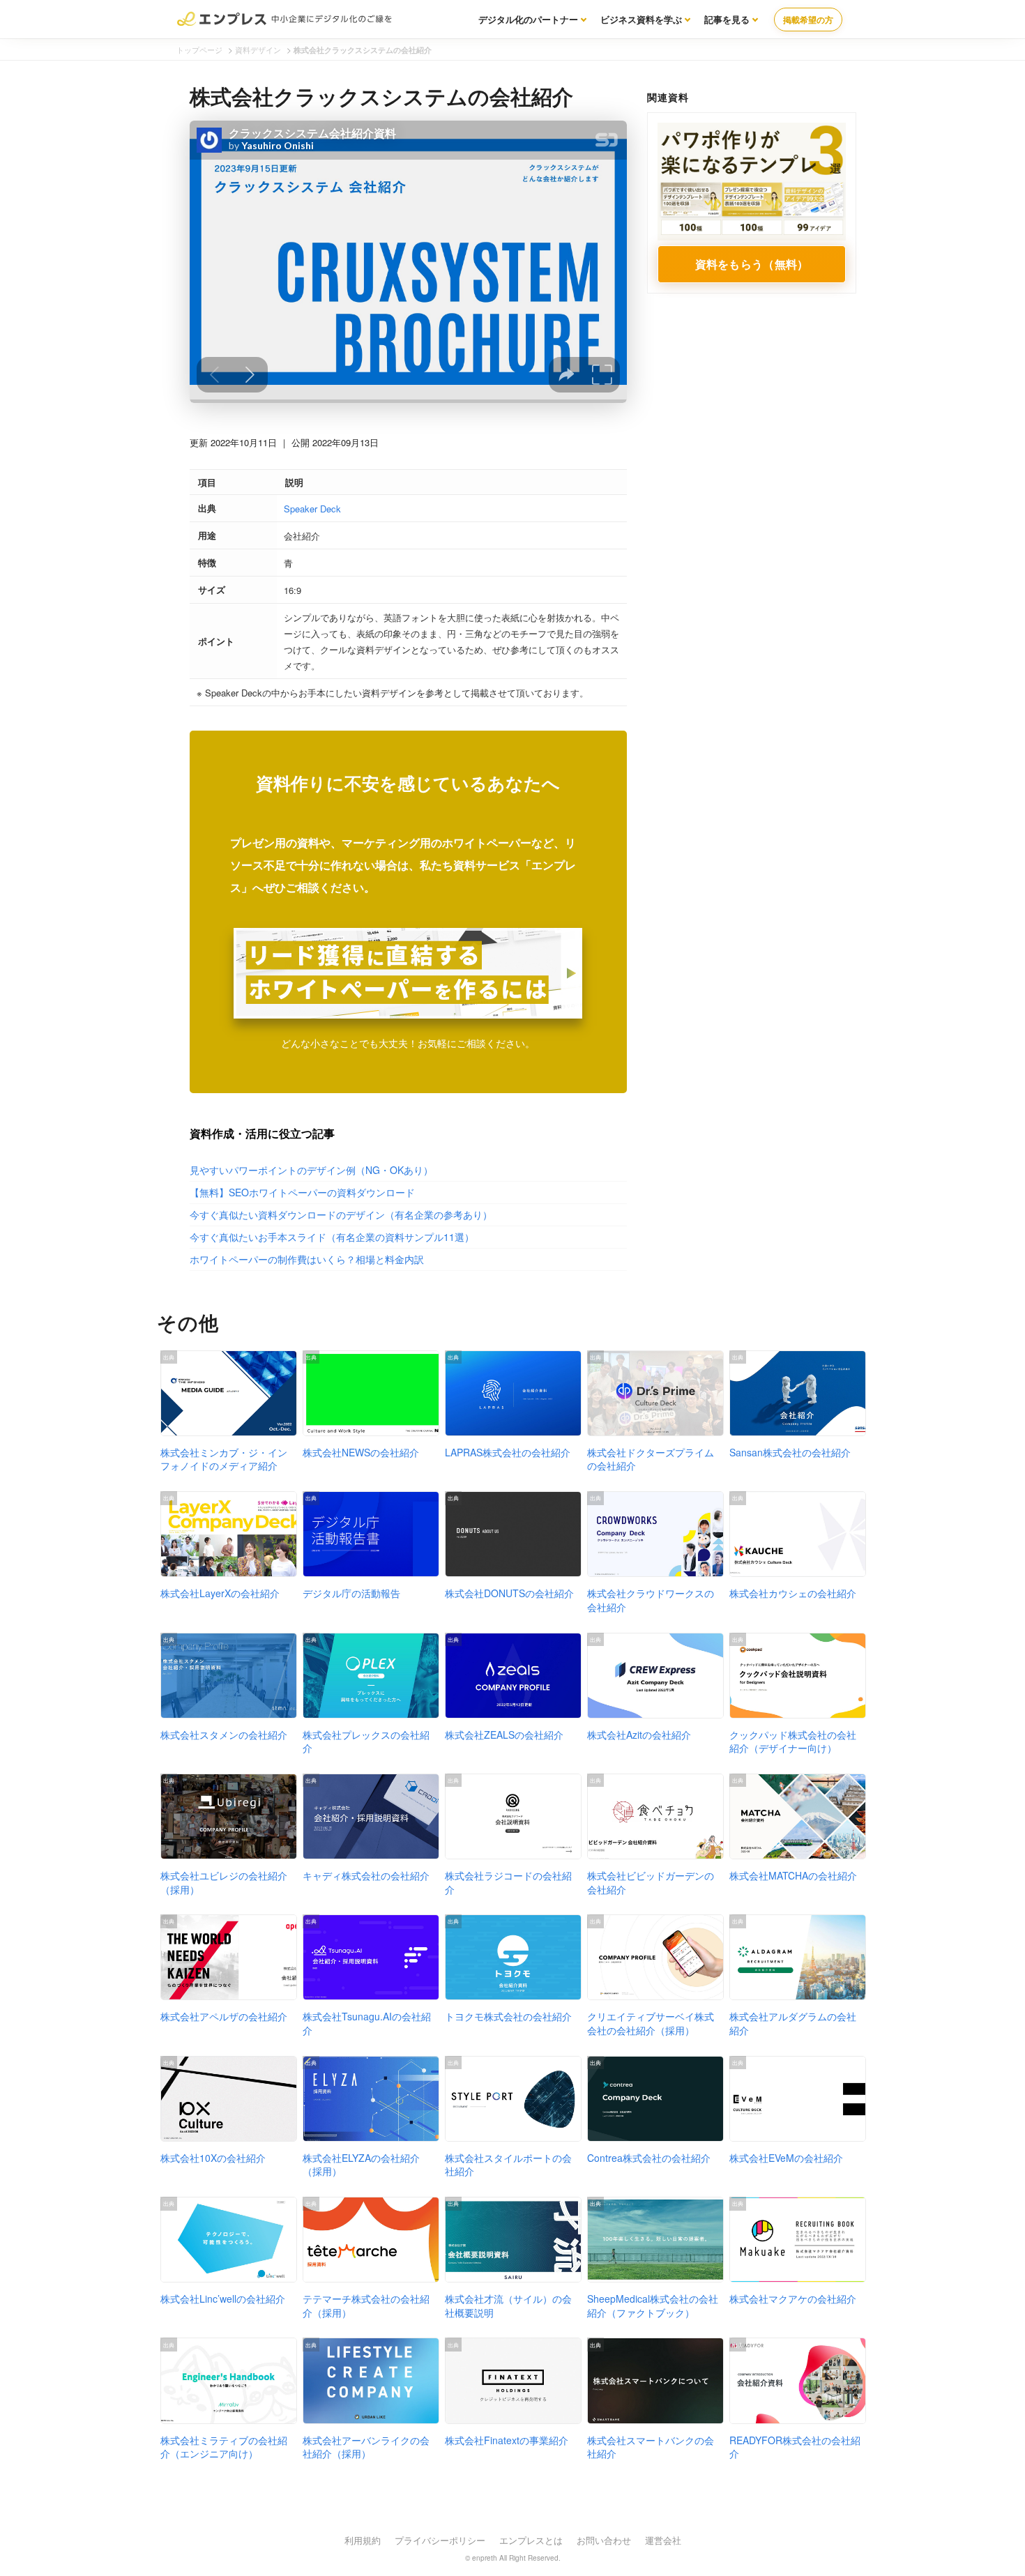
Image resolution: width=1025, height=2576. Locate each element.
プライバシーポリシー (440, 2540)
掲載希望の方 (808, 20)
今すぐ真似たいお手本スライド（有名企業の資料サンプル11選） (332, 1237)
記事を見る (727, 19)
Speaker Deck (312, 509)
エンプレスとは (531, 2540)
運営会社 (663, 2540)
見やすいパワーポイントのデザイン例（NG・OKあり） (311, 1170)
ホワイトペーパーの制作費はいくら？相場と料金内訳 (307, 1259)
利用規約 (363, 2540)
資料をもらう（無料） (752, 264)
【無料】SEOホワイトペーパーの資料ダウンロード (302, 1192)
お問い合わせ (604, 2540)
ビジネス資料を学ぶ (641, 19)
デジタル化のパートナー (528, 19)
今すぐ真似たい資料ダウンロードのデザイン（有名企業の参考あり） (341, 1214)
